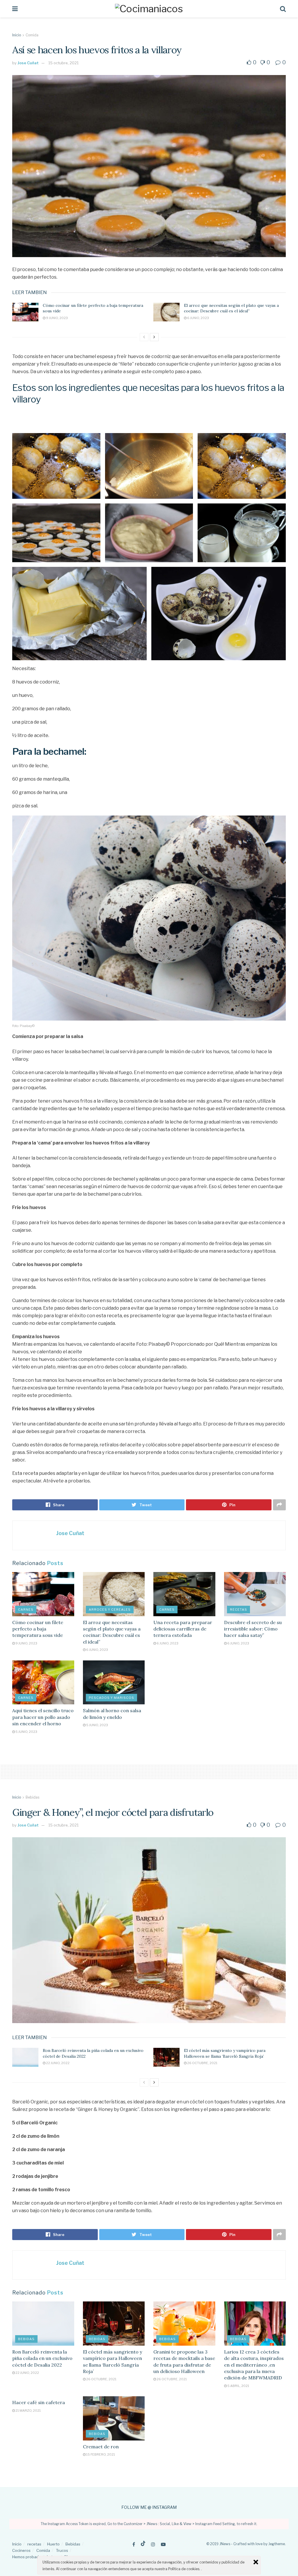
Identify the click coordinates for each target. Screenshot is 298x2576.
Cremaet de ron (101, 2447)
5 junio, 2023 (26, 1732)
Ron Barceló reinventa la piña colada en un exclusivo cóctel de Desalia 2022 (42, 2358)
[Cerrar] (256, 2562)
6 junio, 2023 (198, 318)
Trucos (62, 2550)
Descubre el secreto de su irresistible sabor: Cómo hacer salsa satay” (253, 1629)
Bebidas (32, 1797)
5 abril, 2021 (238, 2386)
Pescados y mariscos (111, 1698)
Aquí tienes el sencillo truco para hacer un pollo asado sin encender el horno (43, 1717)
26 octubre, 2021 (202, 2063)
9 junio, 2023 (57, 318)
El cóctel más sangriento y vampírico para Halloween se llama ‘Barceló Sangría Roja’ (225, 2053)
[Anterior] (144, 337)
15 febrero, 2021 (100, 2454)
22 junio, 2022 (57, 2063)
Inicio (17, 35)
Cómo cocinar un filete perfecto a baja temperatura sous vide (38, 1629)
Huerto (53, 2544)
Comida (32, 35)
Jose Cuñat (28, 63)
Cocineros (21, 2550)
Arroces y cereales (110, 1610)
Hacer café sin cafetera (39, 2402)
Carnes (26, 1610)
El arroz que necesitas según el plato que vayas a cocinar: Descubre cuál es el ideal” (231, 308)
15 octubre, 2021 (63, 63)
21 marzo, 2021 (28, 2411)
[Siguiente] (154, 337)
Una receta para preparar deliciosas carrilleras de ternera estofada (183, 1629)
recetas (238, 1610)
